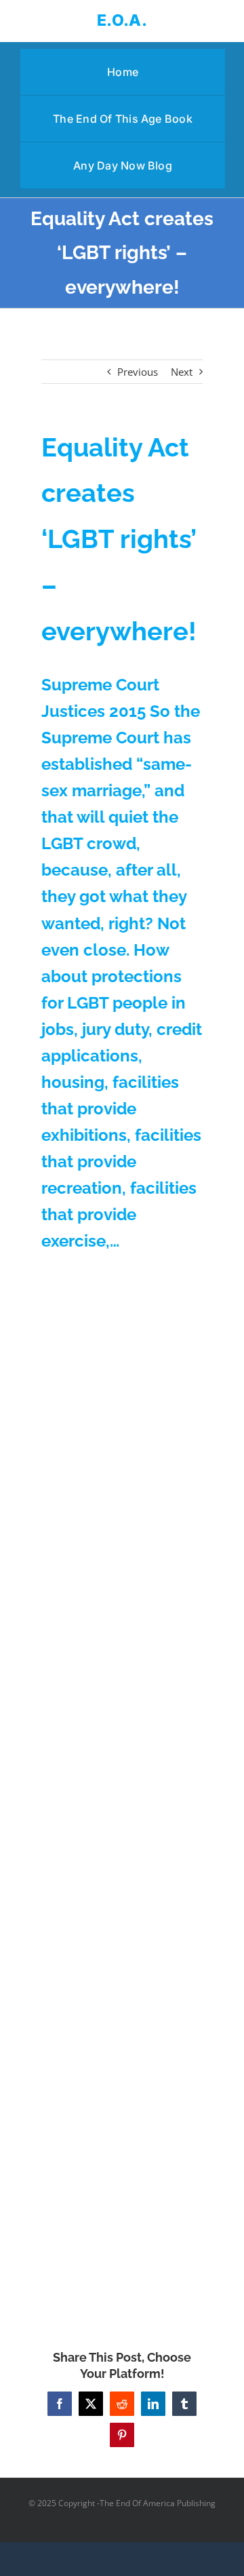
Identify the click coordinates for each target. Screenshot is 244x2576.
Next (182, 372)
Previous (138, 372)
